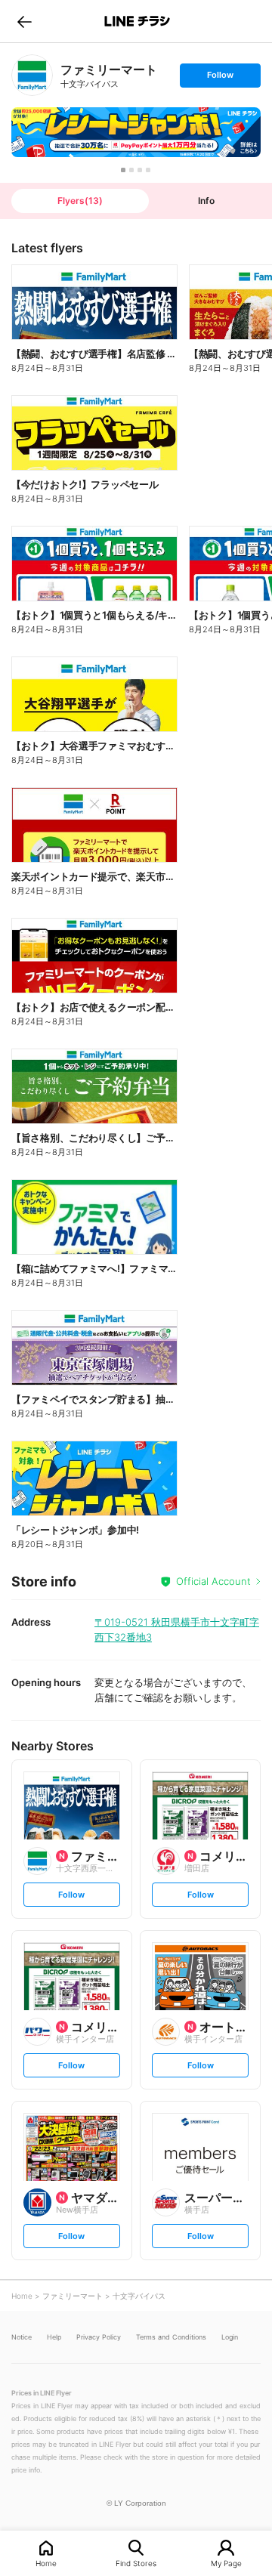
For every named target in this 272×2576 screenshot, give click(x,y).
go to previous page (25, 21)
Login (230, 2337)
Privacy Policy (99, 2337)
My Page (226, 2563)
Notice (22, 2337)
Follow (220, 78)
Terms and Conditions (171, 2337)
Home (46, 2563)
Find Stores (136, 2563)
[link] (32, 75)
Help (54, 2337)
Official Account (213, 1581)
